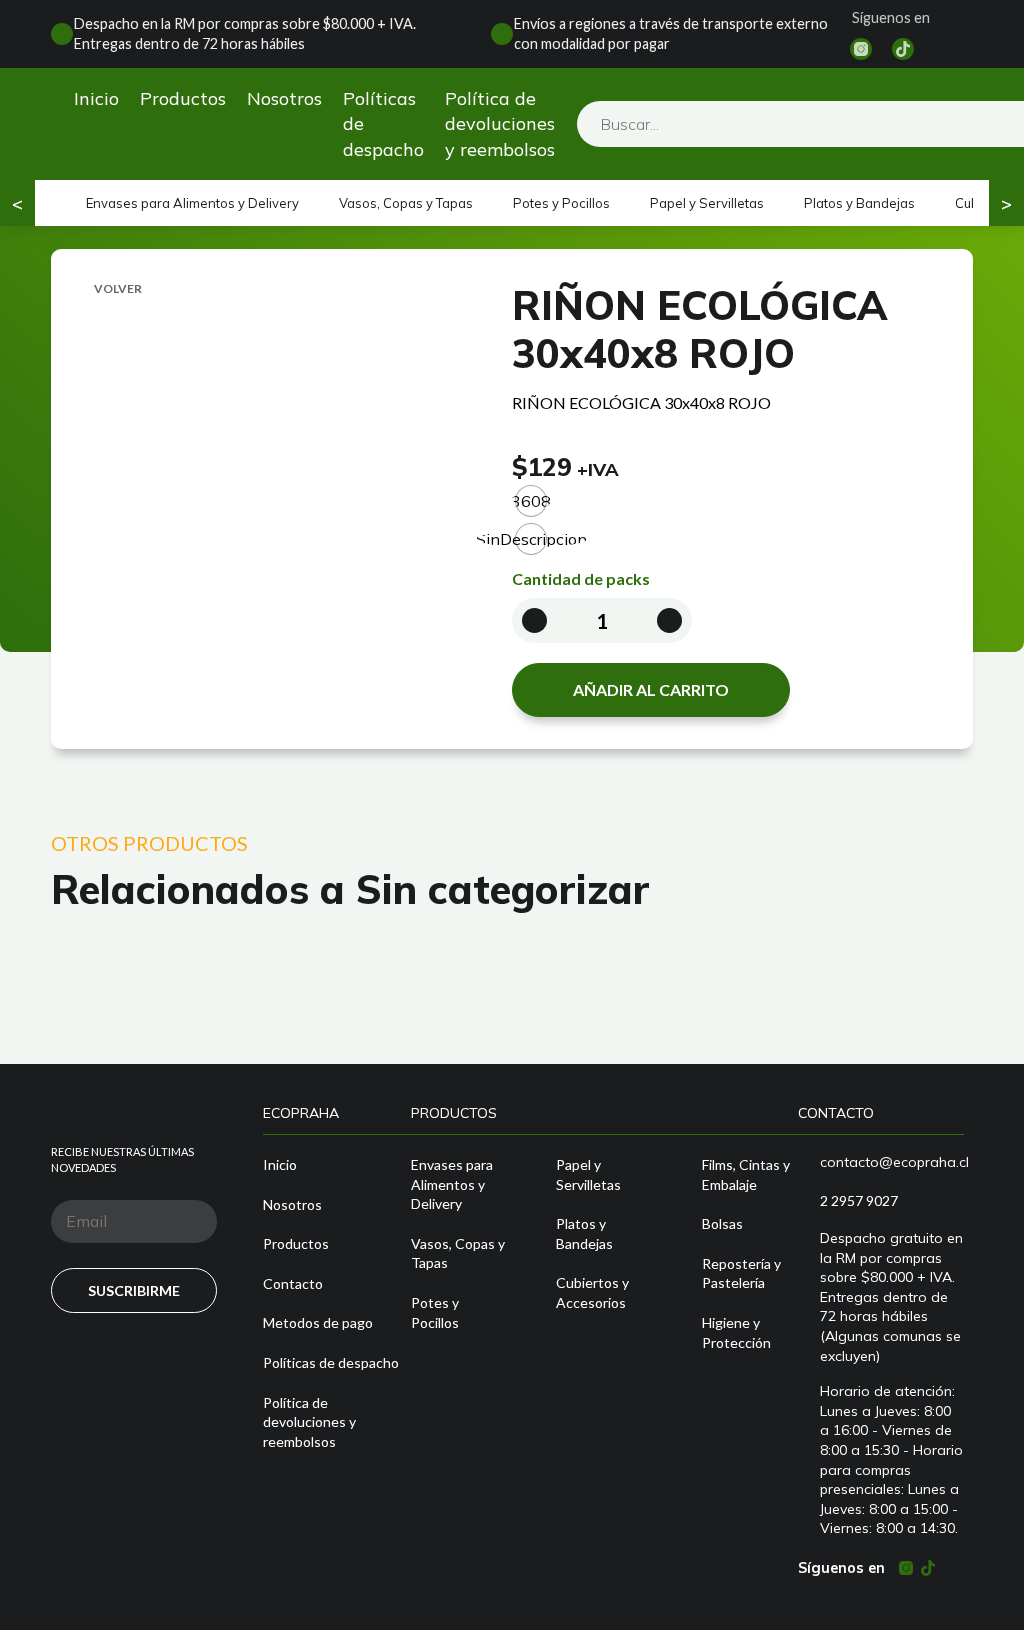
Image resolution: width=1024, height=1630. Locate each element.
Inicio (96, 98)
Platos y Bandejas (859, 203)
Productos (183, 98)
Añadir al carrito (651, 689)
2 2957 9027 (859, 1200)
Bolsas (722, 1223)
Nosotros (284, 98)
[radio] (531, 501)
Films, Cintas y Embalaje (746, 1174)
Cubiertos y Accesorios (592, 1292)
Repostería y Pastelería (741, 1273)
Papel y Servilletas (707, 203)
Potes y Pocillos (561, 203)
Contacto (293, 1283)
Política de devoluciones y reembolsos (500, 123)
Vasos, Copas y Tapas (406, 203)
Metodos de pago (318, 1322)
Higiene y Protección (736, 1332)
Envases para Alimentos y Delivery (192, 203)
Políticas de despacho (383, 123)
